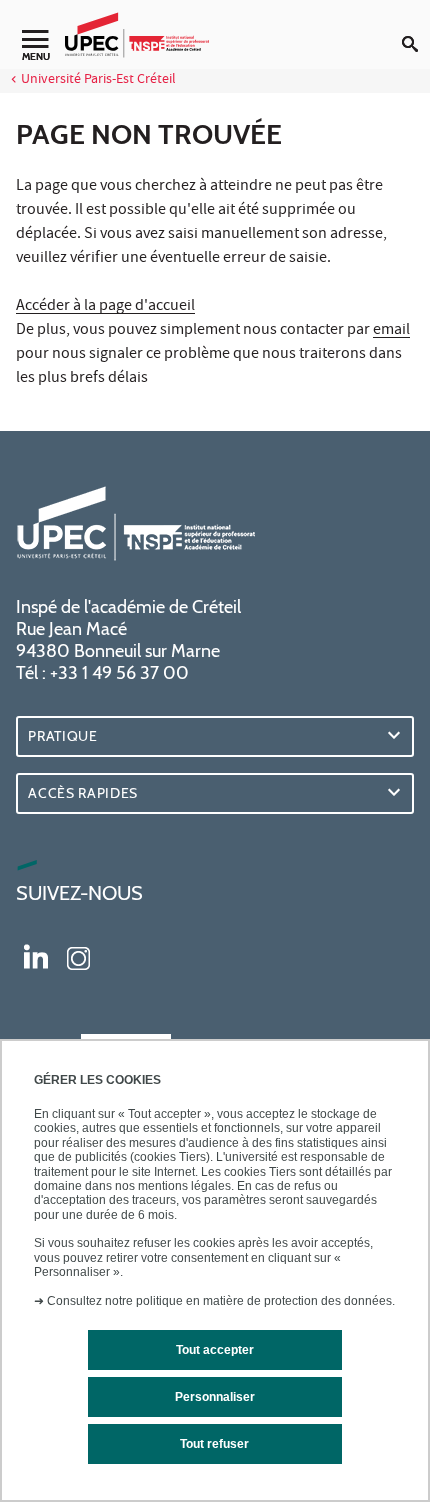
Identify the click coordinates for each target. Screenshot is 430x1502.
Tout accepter (215, 1350)
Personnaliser (215, 1397)
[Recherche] (416, 28)
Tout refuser (214, 1444)
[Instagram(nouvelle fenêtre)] (78, 956)
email (391, 331)
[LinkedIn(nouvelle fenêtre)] (36, 956)
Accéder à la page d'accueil (105, 307)
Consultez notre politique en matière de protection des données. (221, 1301)
